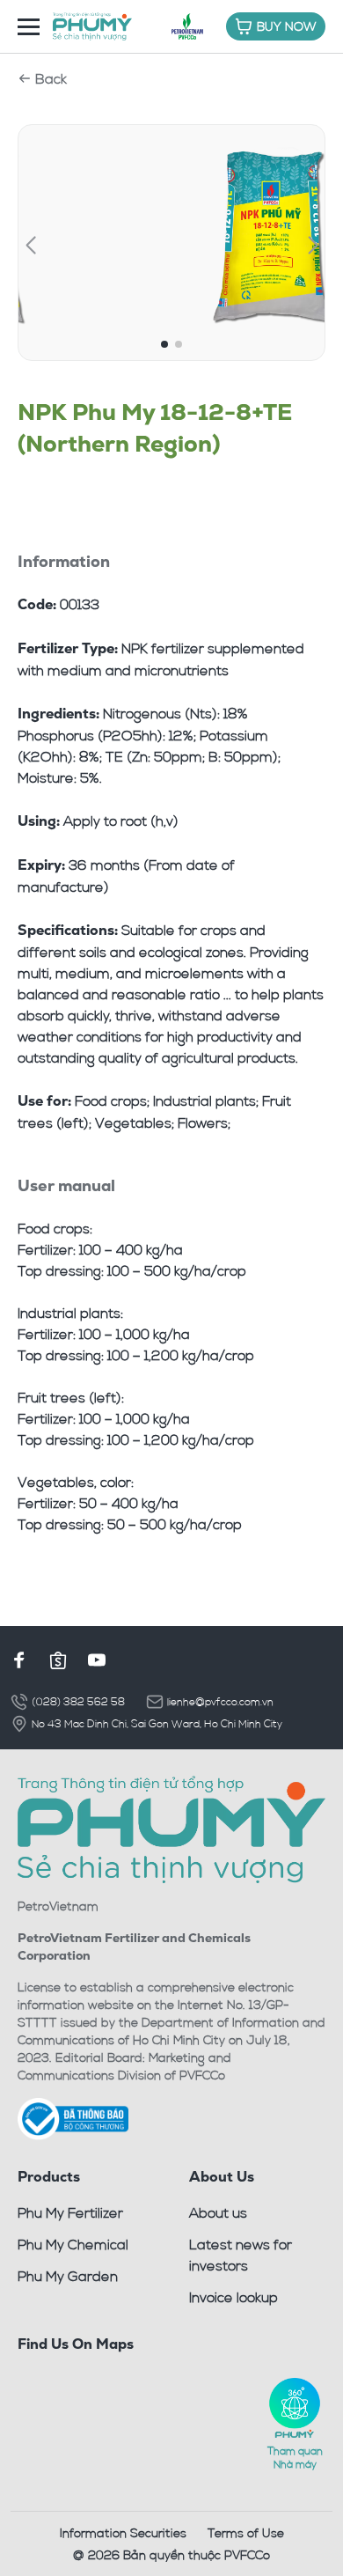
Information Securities (123, 2532)
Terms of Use (246, 2532)
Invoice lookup (234, 2297)
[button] (30, 246)
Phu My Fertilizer (70, 2212)
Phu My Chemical (73, 2244)
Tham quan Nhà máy (295, 2457)
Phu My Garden (68, 2276)
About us (218, 2212)
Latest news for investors (241, 2255)
